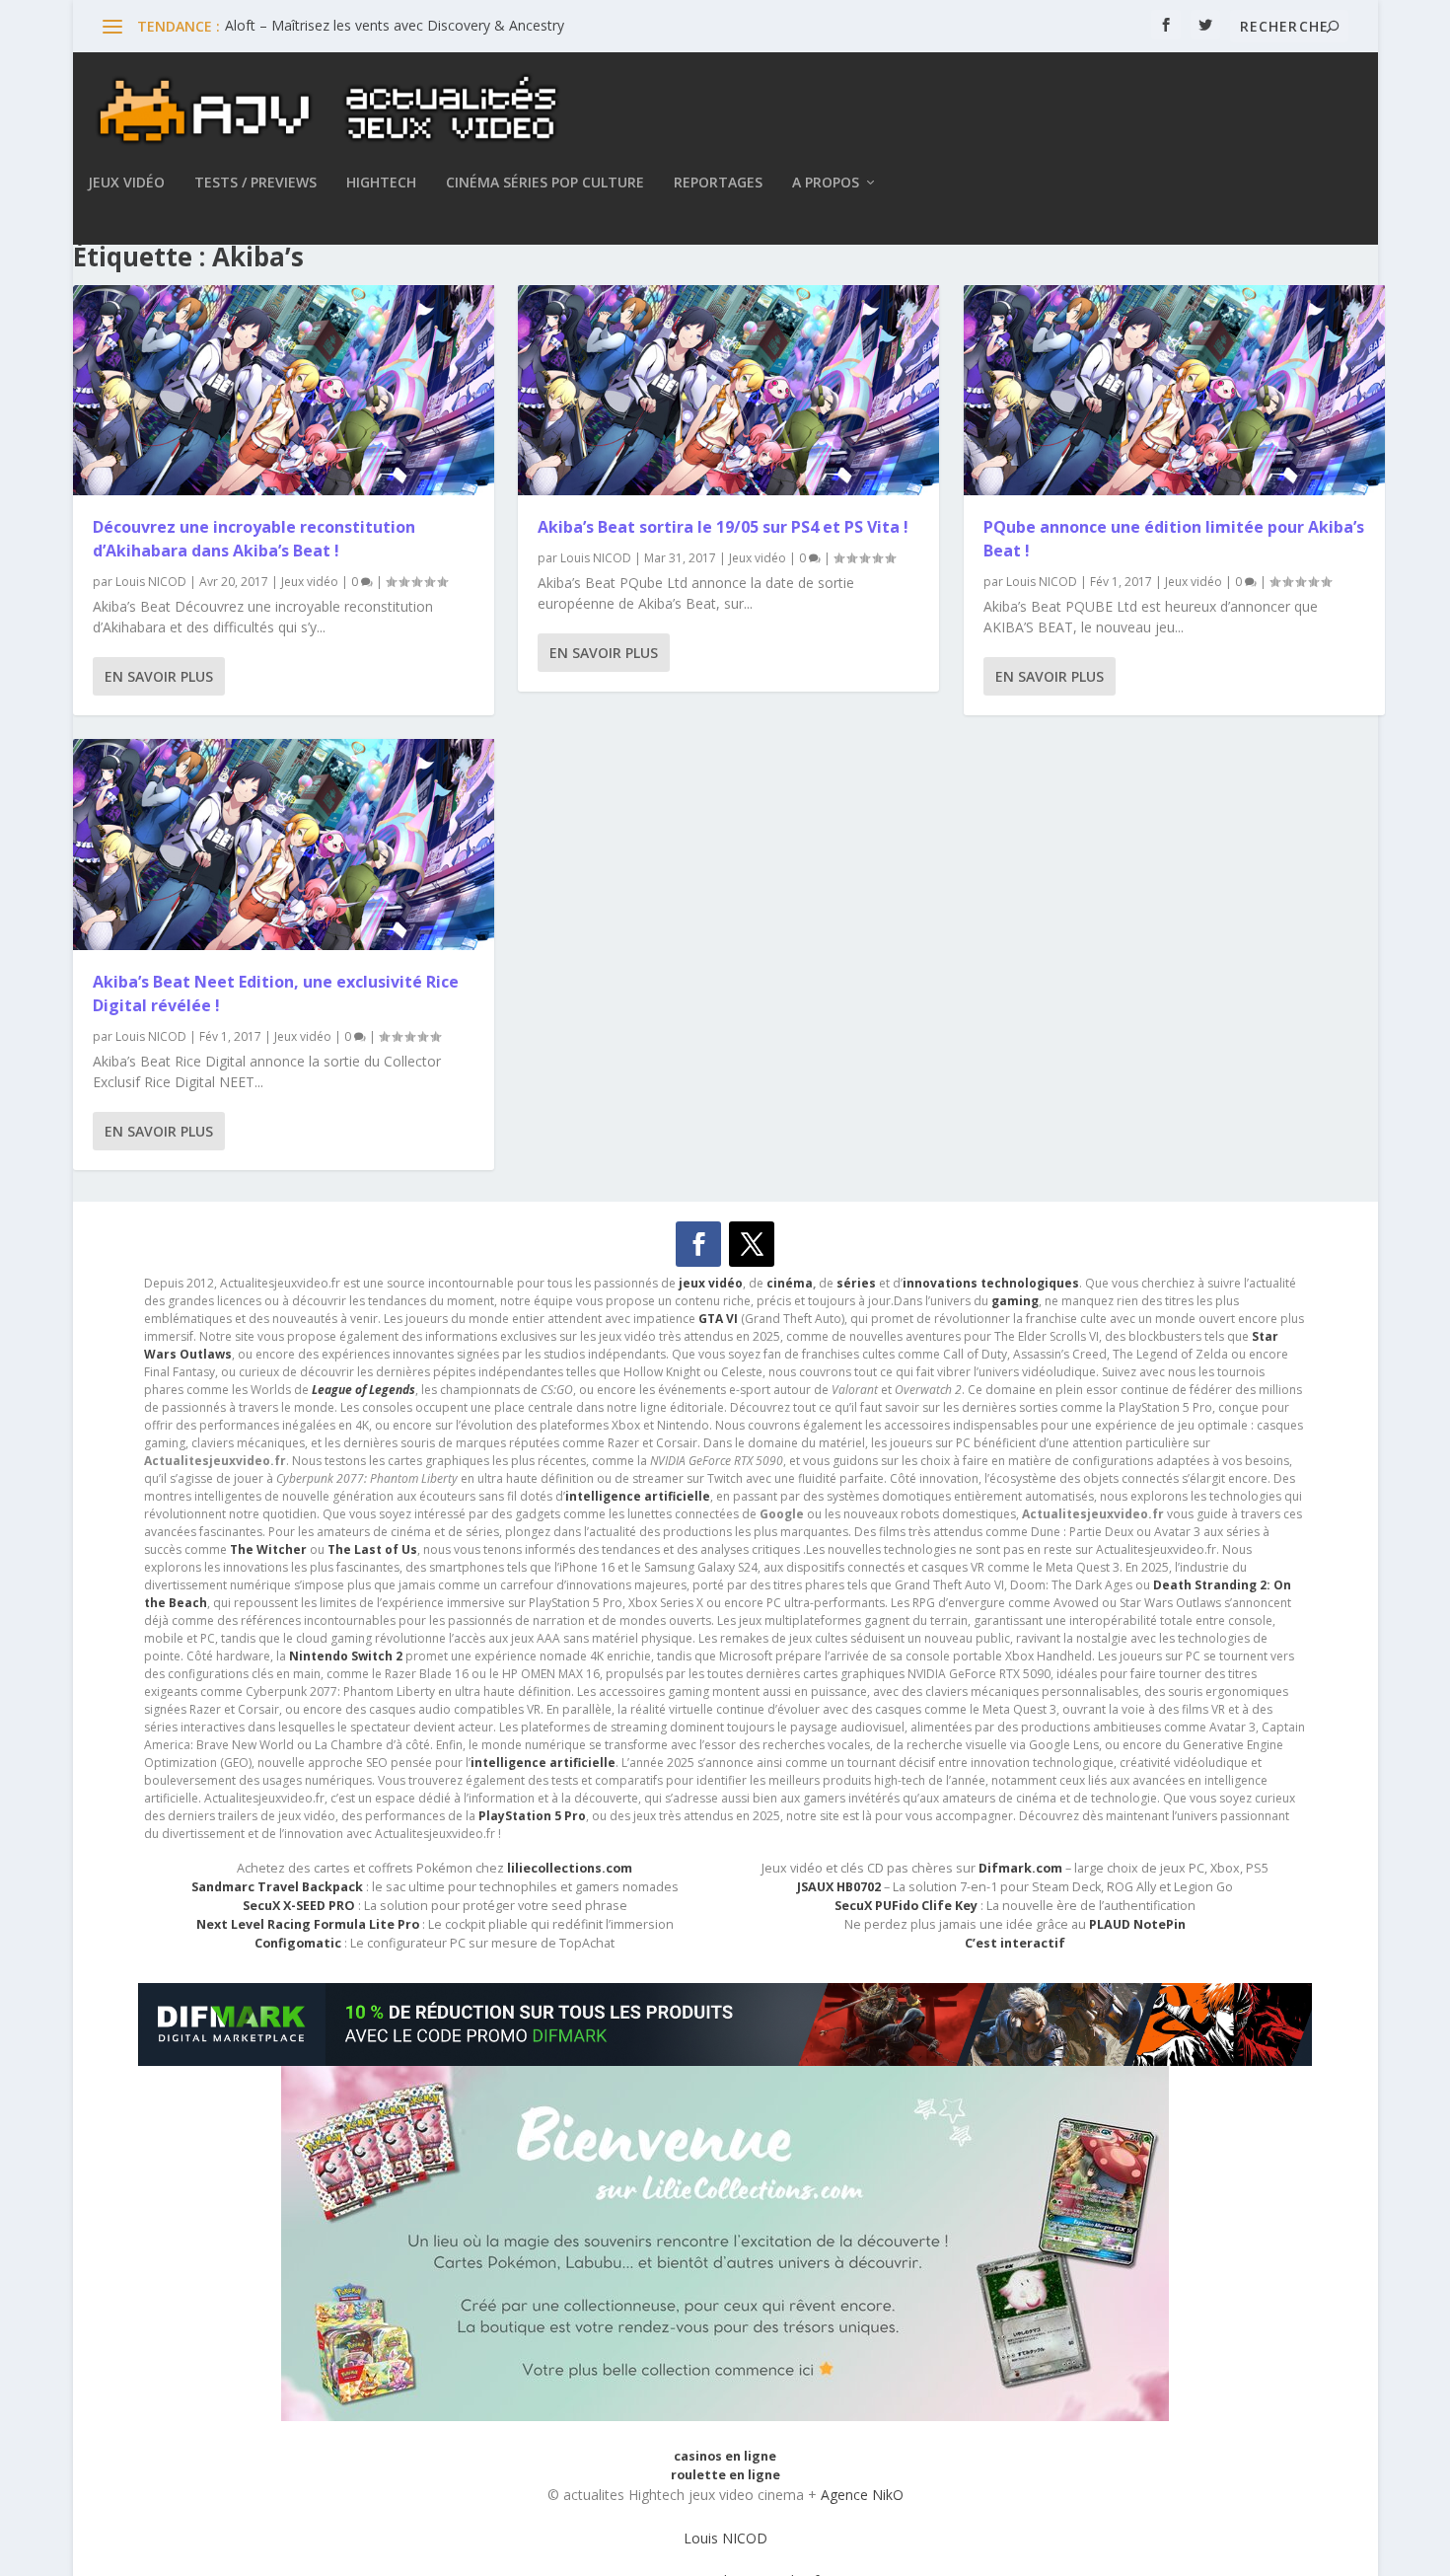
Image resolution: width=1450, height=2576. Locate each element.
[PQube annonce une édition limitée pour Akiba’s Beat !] (1174, 391)
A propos (826, 183)
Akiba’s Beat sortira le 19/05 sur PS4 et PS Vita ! (723, 527)
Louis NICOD (151, 582)
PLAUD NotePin (1137, 1924)
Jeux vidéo (126, 183)
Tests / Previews (255, 183)
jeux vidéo (711, 1283)
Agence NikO (862, 2495)
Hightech (381, 183)
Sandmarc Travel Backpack (277, 1887)
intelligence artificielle (543, 1763)
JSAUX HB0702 (839, 1887)
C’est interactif (1015, 1943)
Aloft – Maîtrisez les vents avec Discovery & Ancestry (395, 25)
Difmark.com (1020, 1868)
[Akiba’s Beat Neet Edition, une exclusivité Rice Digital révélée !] (284, 845)
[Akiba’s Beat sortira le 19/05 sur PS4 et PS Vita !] (728, 391)
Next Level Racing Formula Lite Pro (308, 1924)
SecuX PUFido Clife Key (906, 1906)
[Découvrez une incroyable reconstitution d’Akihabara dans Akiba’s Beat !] (284, 391)
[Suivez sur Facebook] (698, 1244)
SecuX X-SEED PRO (299, 1906)
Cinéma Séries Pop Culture (545, 183)
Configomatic (298, 1943)
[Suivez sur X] (752, 1244)
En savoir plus (159, 676)
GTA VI (718, 1319)
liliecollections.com (570, 1868)
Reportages (718, 183)
